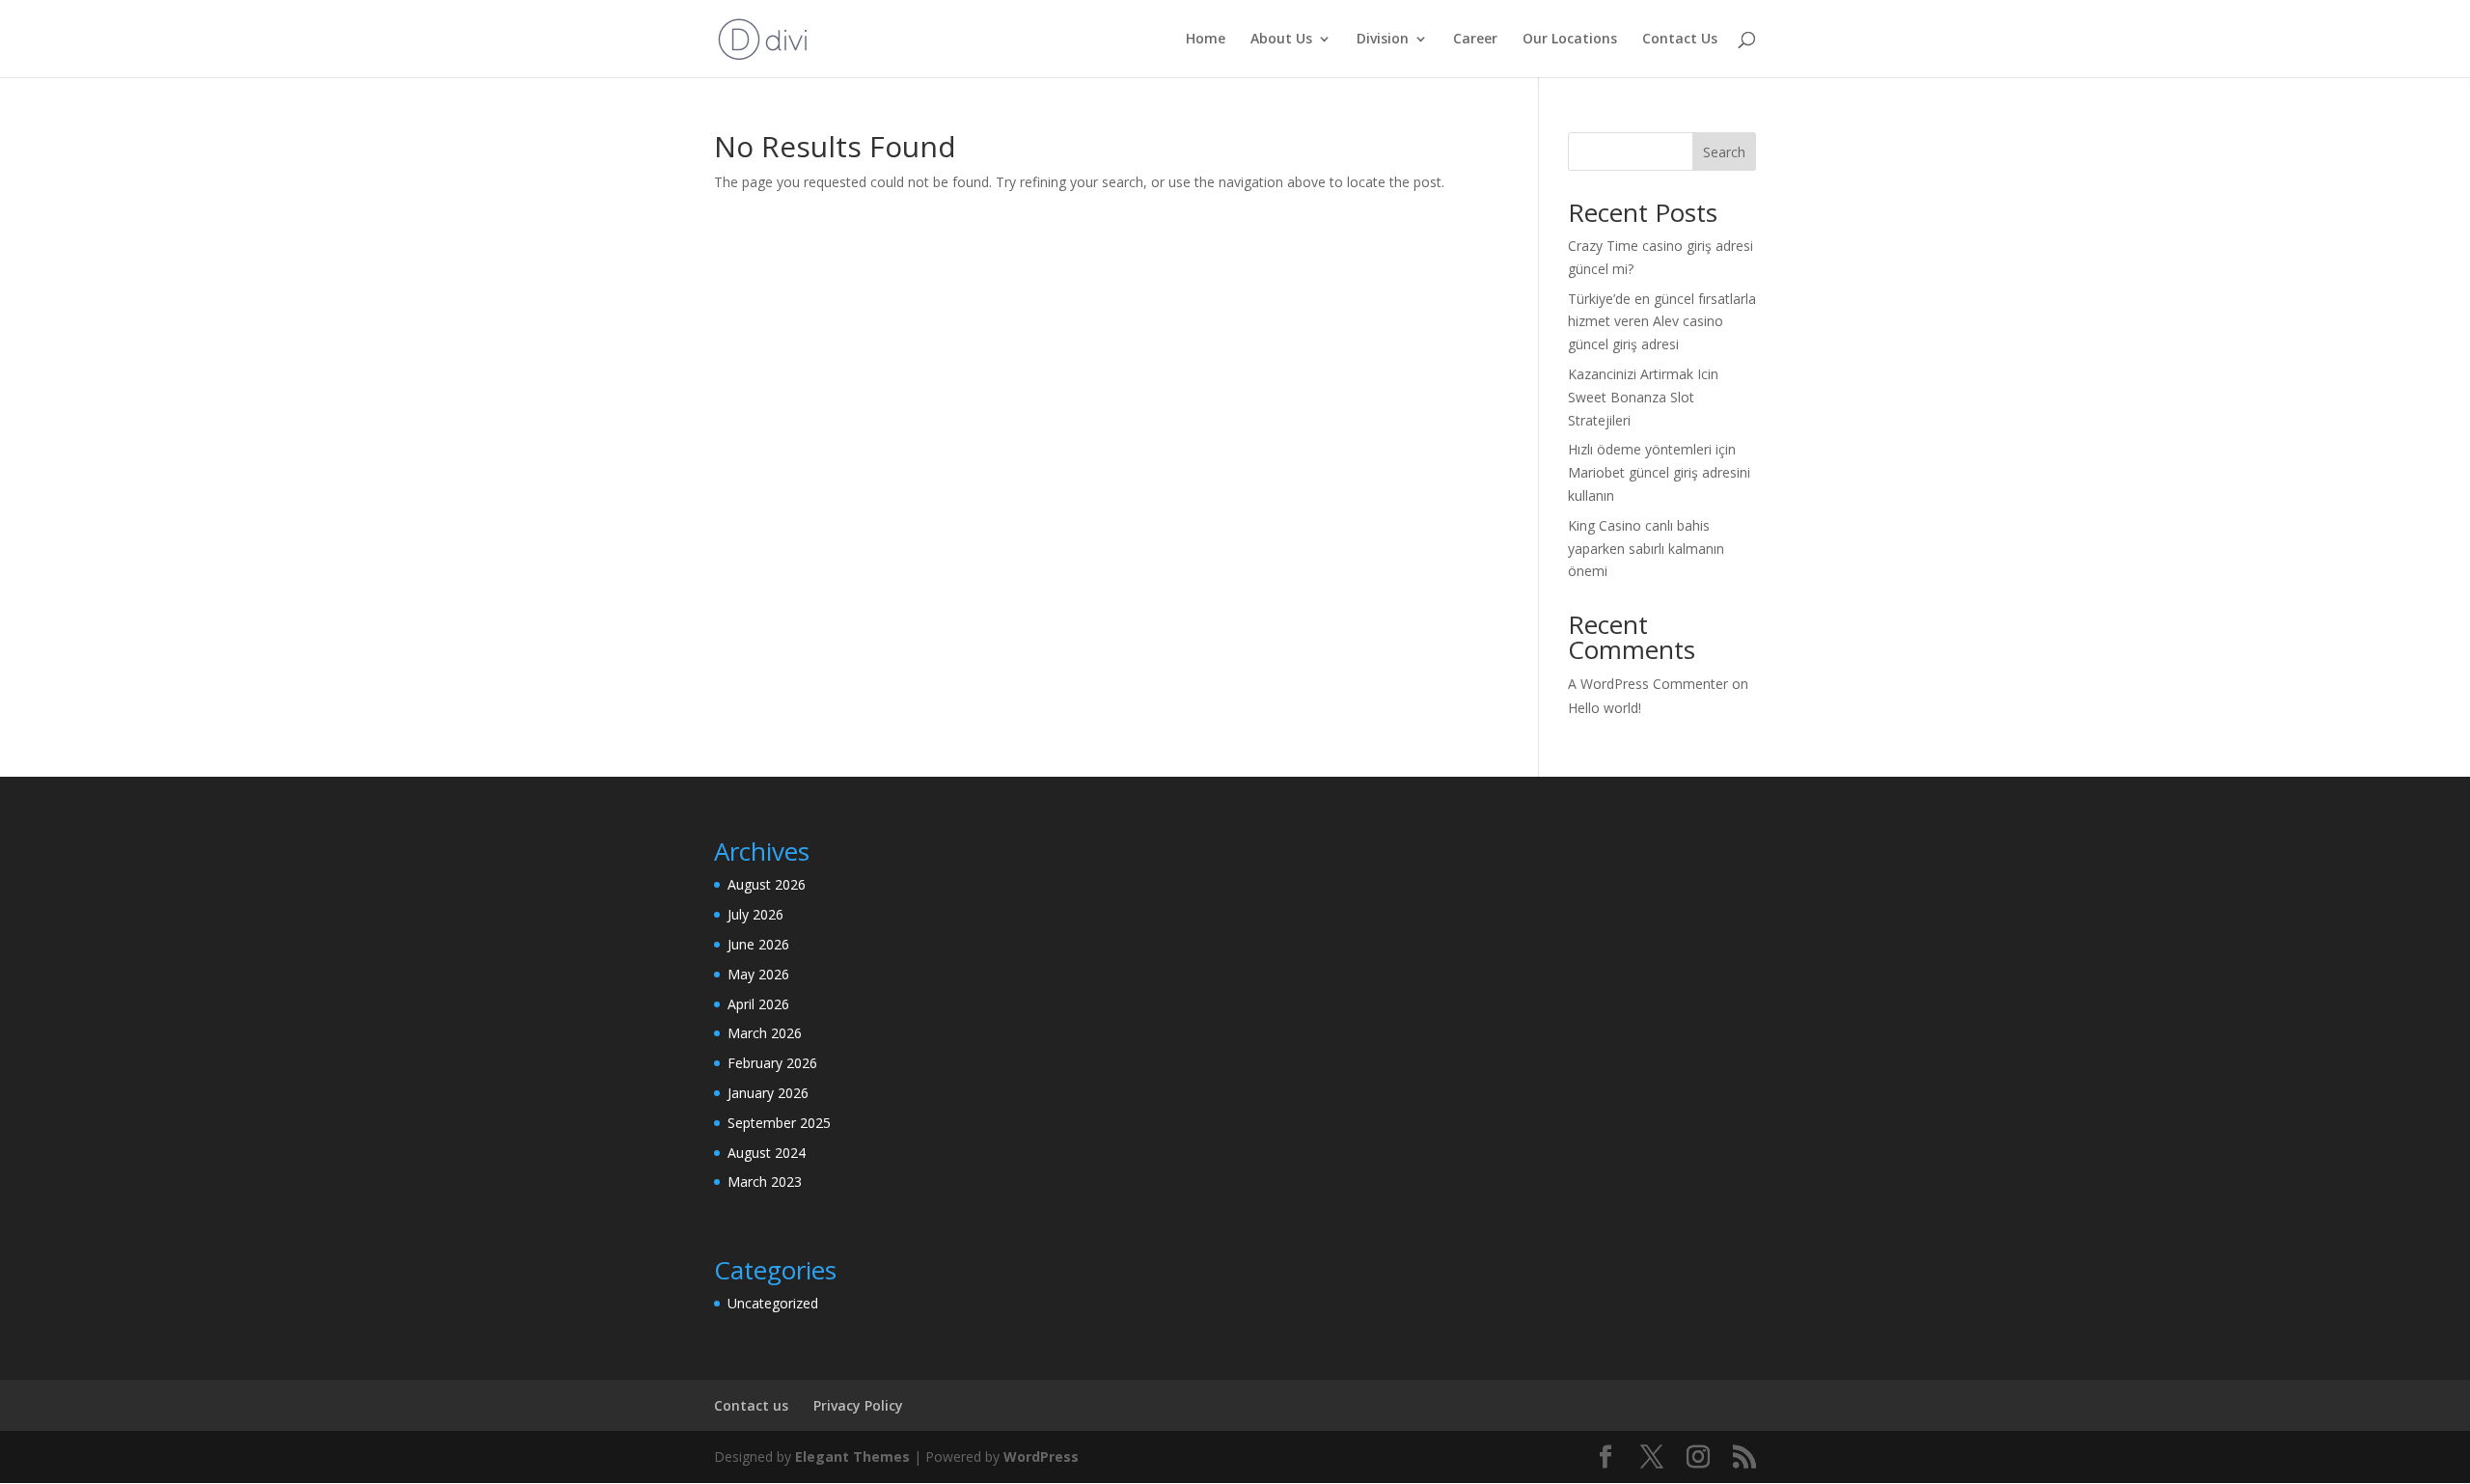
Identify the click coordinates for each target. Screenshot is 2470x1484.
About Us (1281, 40)
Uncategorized (773, 1303)
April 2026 (758, 1004)
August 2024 (767, 1153)
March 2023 (765, 1182)
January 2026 (768, 1093)
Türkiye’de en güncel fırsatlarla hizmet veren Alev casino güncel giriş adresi (1662, 322)
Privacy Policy (858, 1405)
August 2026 (767, 884)
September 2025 (779, 1123)
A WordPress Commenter (1648, 684)
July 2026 (755, 914)
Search (1724, 152)
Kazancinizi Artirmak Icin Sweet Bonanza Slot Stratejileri (1643, 397)
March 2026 (765, 1033)
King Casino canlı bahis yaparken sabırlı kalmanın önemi (1646, 549)
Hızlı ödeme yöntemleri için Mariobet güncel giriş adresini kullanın (1659, 472)
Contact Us (1680, 40)
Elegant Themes (852, 1457)
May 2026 (758, 974)
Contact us (751, 1405)
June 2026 (758, 944)
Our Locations (1570, 40)
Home (1206, 40)
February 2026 (772, 1063)
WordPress (1041, 1457)
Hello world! (1605, 708)
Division (1383, 40)
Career (1475, 40)
